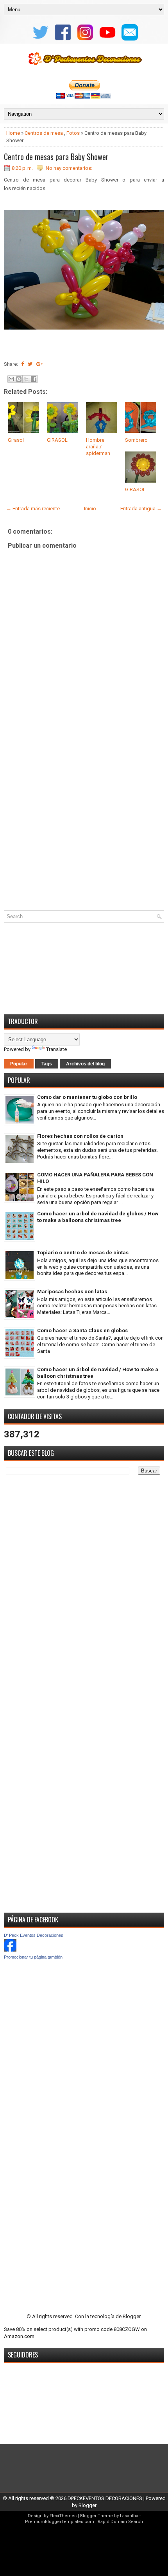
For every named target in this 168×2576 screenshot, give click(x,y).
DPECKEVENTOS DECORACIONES (105, 2498)
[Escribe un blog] (19, 379)
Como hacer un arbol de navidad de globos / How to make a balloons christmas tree (98, 1217)
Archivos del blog (85, 1064)
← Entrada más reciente (33, 509)
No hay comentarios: (69, 168)
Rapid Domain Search (120, 2522)
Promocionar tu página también (33, 1957)
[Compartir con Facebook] (34, 379)
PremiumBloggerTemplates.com (60, 2522)
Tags (47, 1064)
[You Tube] (106, 40)
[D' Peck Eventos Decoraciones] (10, 1950)
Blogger (131, 2316)
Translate (56, 1049)
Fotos (73, 133)
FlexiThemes (63, 2516)
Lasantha (129, 2516)
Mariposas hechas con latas (72, 1292)
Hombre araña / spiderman (98, 447)
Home (13, 133)
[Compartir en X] (26, 379)
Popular (19, 1064)
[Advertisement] (84, 818)
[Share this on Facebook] (22, 364)
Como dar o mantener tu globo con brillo (87, 1097)
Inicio (90, 509)
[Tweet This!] (30, 364)
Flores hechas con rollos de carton (80, 1136)
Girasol (16, 440)
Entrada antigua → (141, 509)
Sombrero (136, 440)
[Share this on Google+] (40, 364)
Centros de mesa (44, 133)
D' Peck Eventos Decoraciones (34, 1935)
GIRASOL (57, 440)
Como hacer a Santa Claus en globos (82, 1330)
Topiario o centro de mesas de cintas (83, 1253)
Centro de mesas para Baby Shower (56, 157)
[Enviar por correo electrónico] (11, 379)
